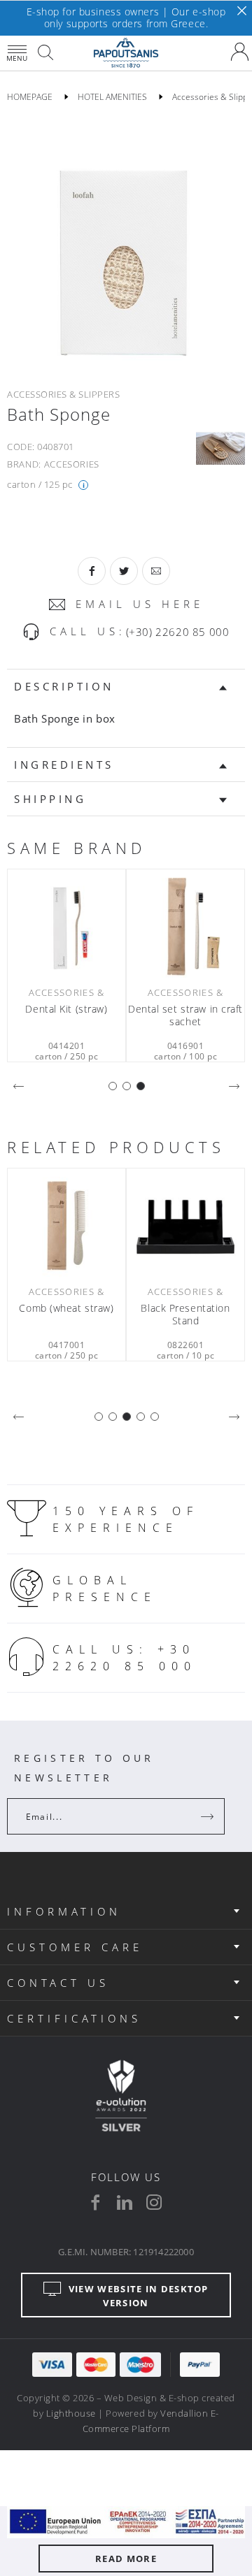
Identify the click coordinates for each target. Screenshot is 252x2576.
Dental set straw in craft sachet (185, 1015)
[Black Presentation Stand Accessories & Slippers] (185, 1226)
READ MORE (126, 2559)
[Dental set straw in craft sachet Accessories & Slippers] (185, 927)
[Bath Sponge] (126, 243)
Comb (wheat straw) (66, 1308)
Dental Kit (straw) (66, 1009)
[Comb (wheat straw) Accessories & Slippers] (66, 1226)
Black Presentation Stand (185, 1315)
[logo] (126, 53)
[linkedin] (125, 2202)
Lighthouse (71, 2413)
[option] (126, 243)
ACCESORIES (72, 464)
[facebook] (95, 2202)
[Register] (209, 1816)
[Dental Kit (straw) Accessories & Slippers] (66, 927)
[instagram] (154, 2202)
